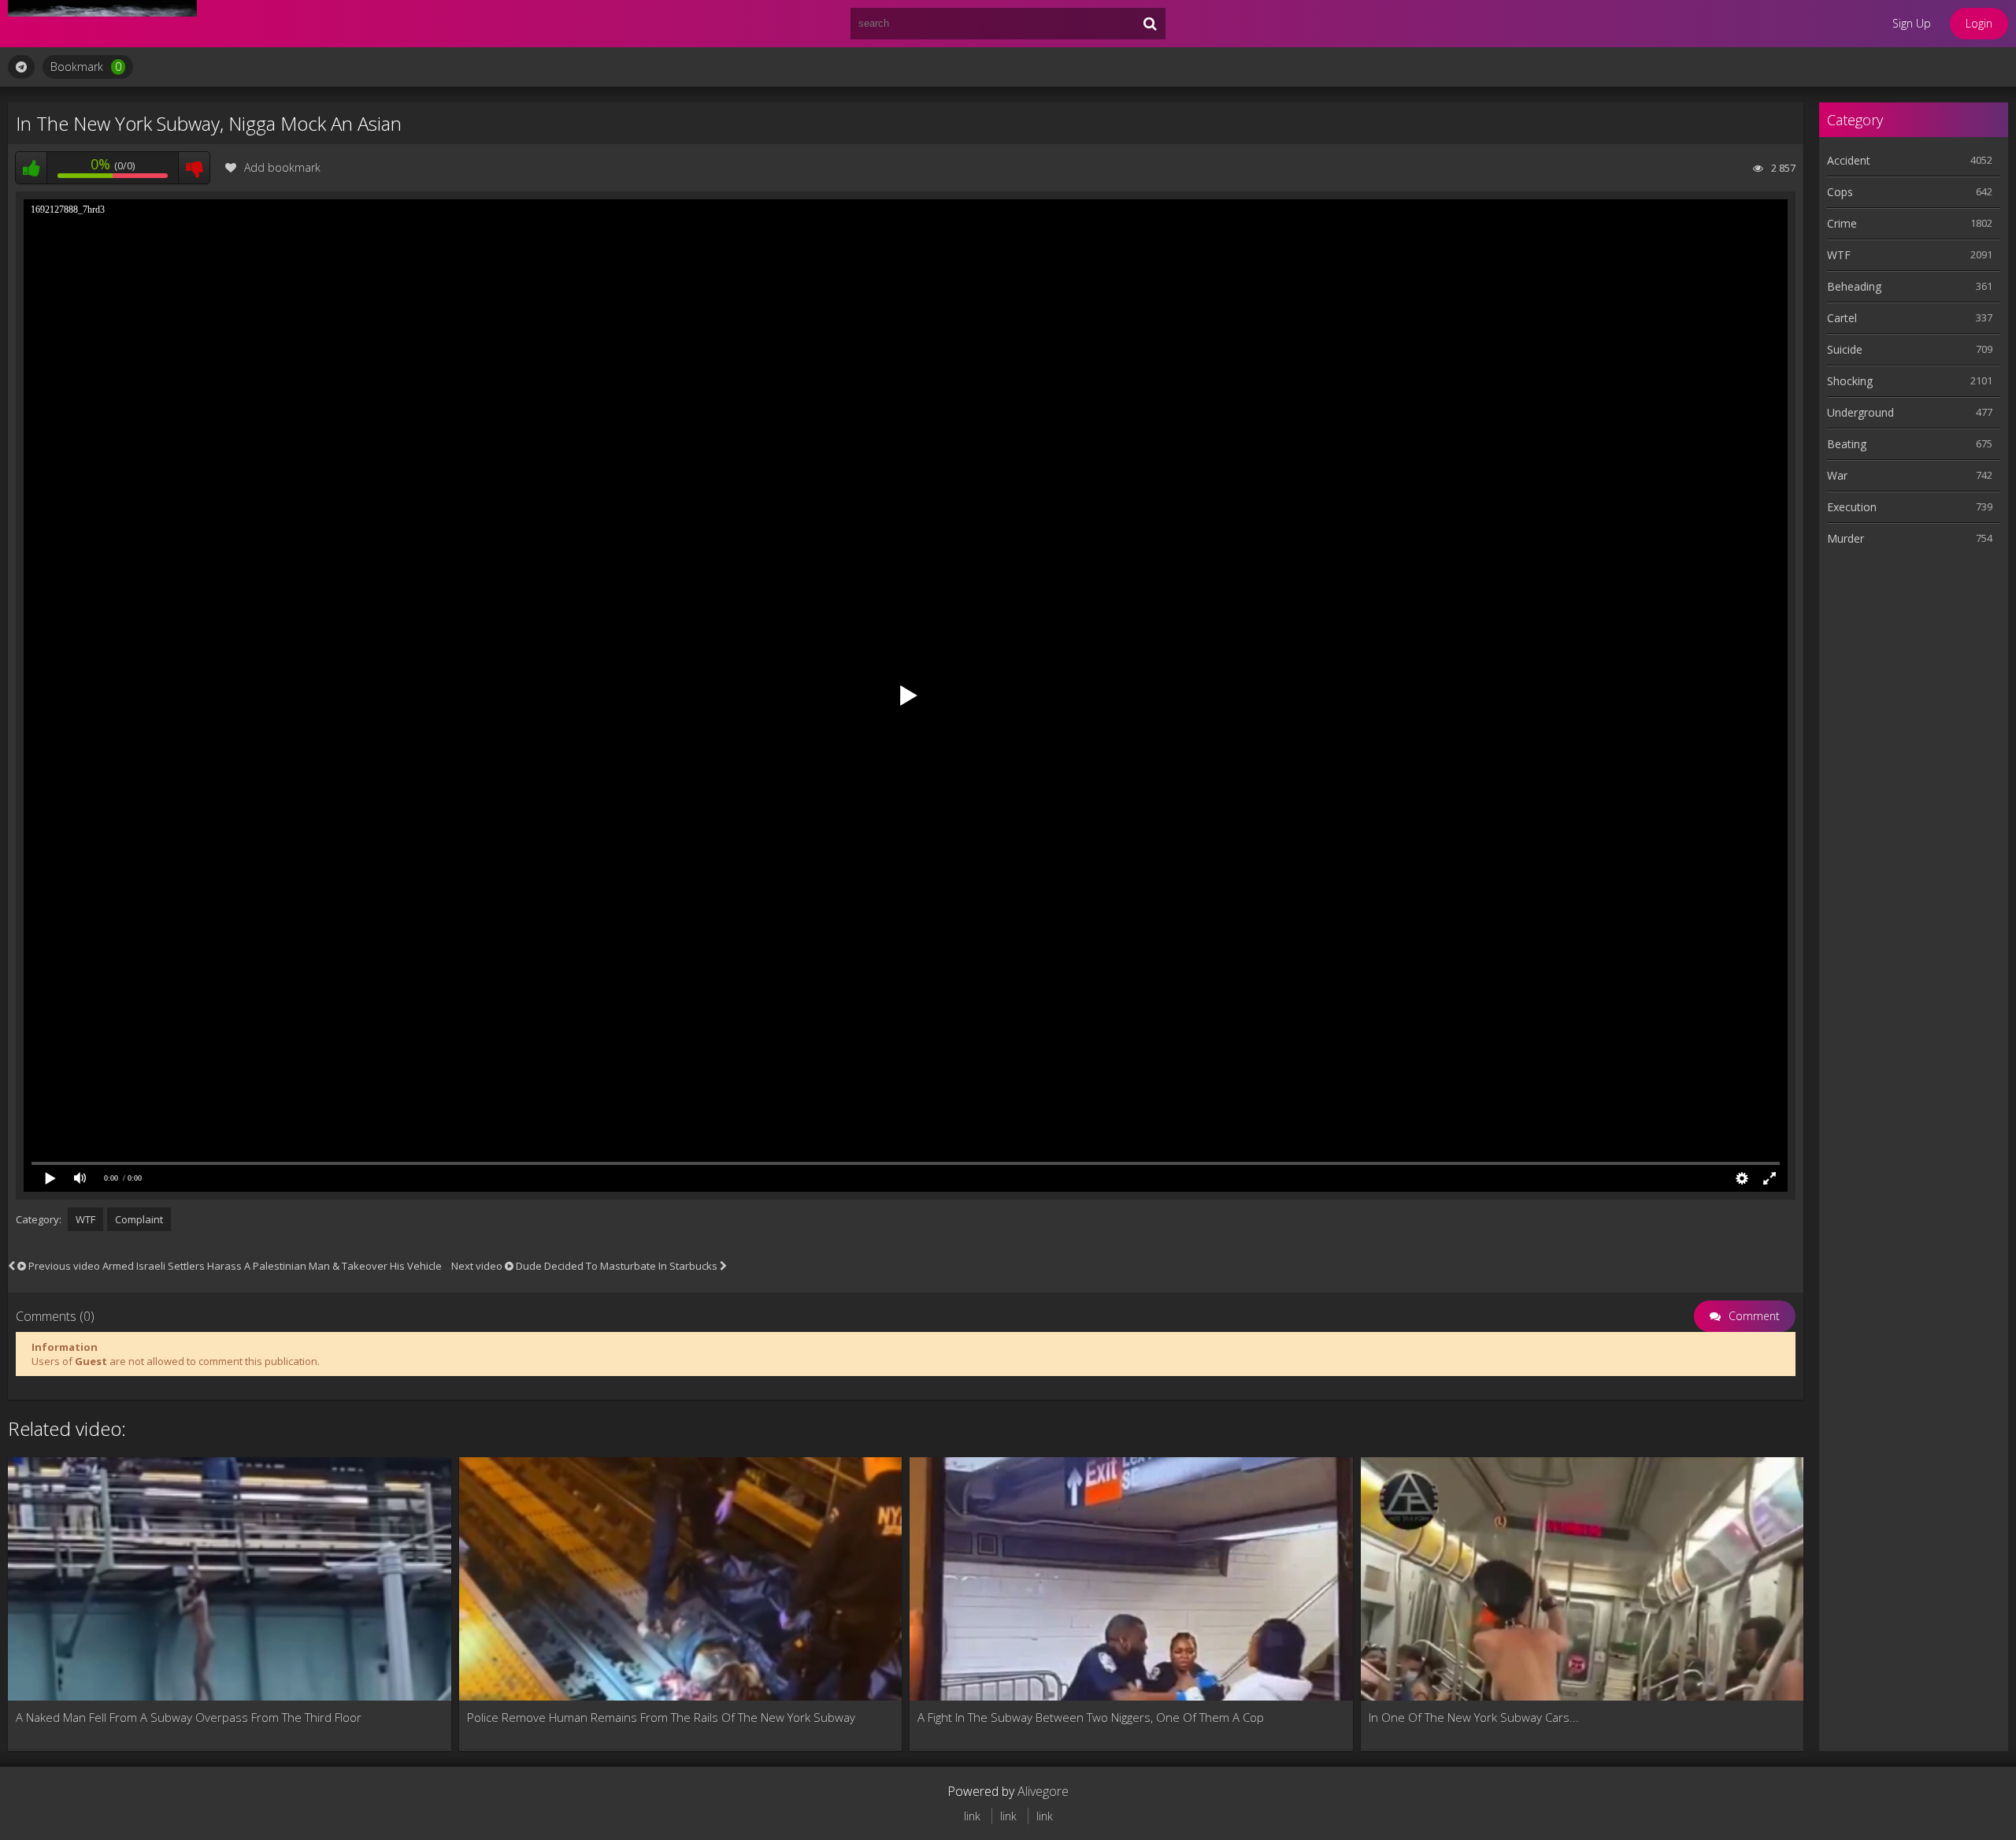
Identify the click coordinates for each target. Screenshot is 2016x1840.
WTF (85, 1219)
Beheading (1854, 286)
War (1837, 475)
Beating (1847, 444)
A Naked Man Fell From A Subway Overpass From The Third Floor (189, 1717)
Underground (1860, 412)
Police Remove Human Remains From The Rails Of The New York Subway (661, 1717)
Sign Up (1912, 23)
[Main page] (102, 24)
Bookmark (86, 67)
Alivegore (1043, 1791)
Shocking (1850, 381)
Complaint (139, 1219)
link (972, 1816)
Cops (1840, 192)
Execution (1852, 507)
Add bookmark (282, 167)
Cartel (1842, 318)
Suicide (1845, 349)
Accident (1849, 160)
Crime (1842, 223)
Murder (1846, 538)
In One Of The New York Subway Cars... (1474, 1717)
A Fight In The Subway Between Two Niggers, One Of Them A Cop (1091, 1717)
